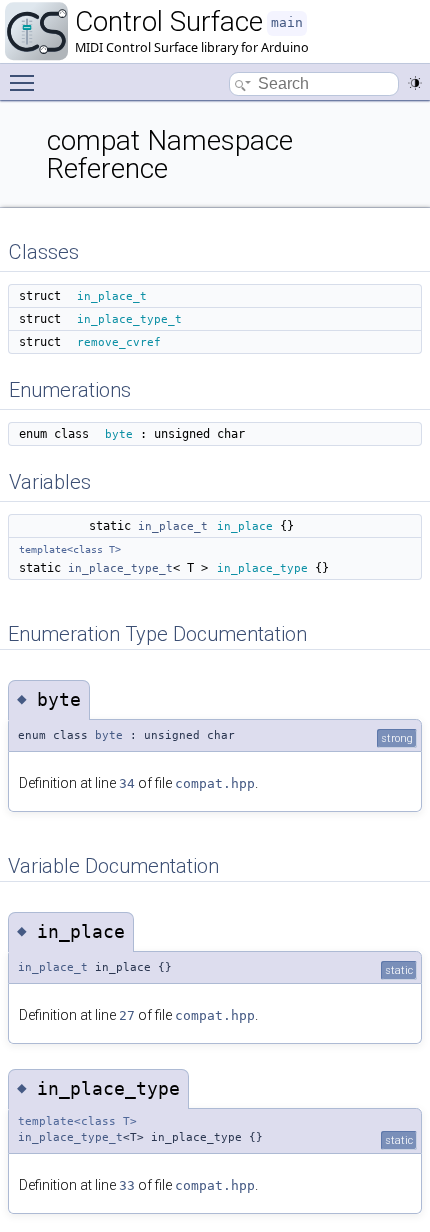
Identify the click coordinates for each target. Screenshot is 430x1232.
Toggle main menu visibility (26, 82)
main (287, 22)
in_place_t (112, 296)
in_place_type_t (129, 319)
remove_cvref (119, 342)
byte (119, 434)
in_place (245, 526)
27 (127, 1015)
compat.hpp (215, 783)
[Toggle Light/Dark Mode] (415, 83)
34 (127, 783)
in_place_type (262, 568)
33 (127, 1185)
